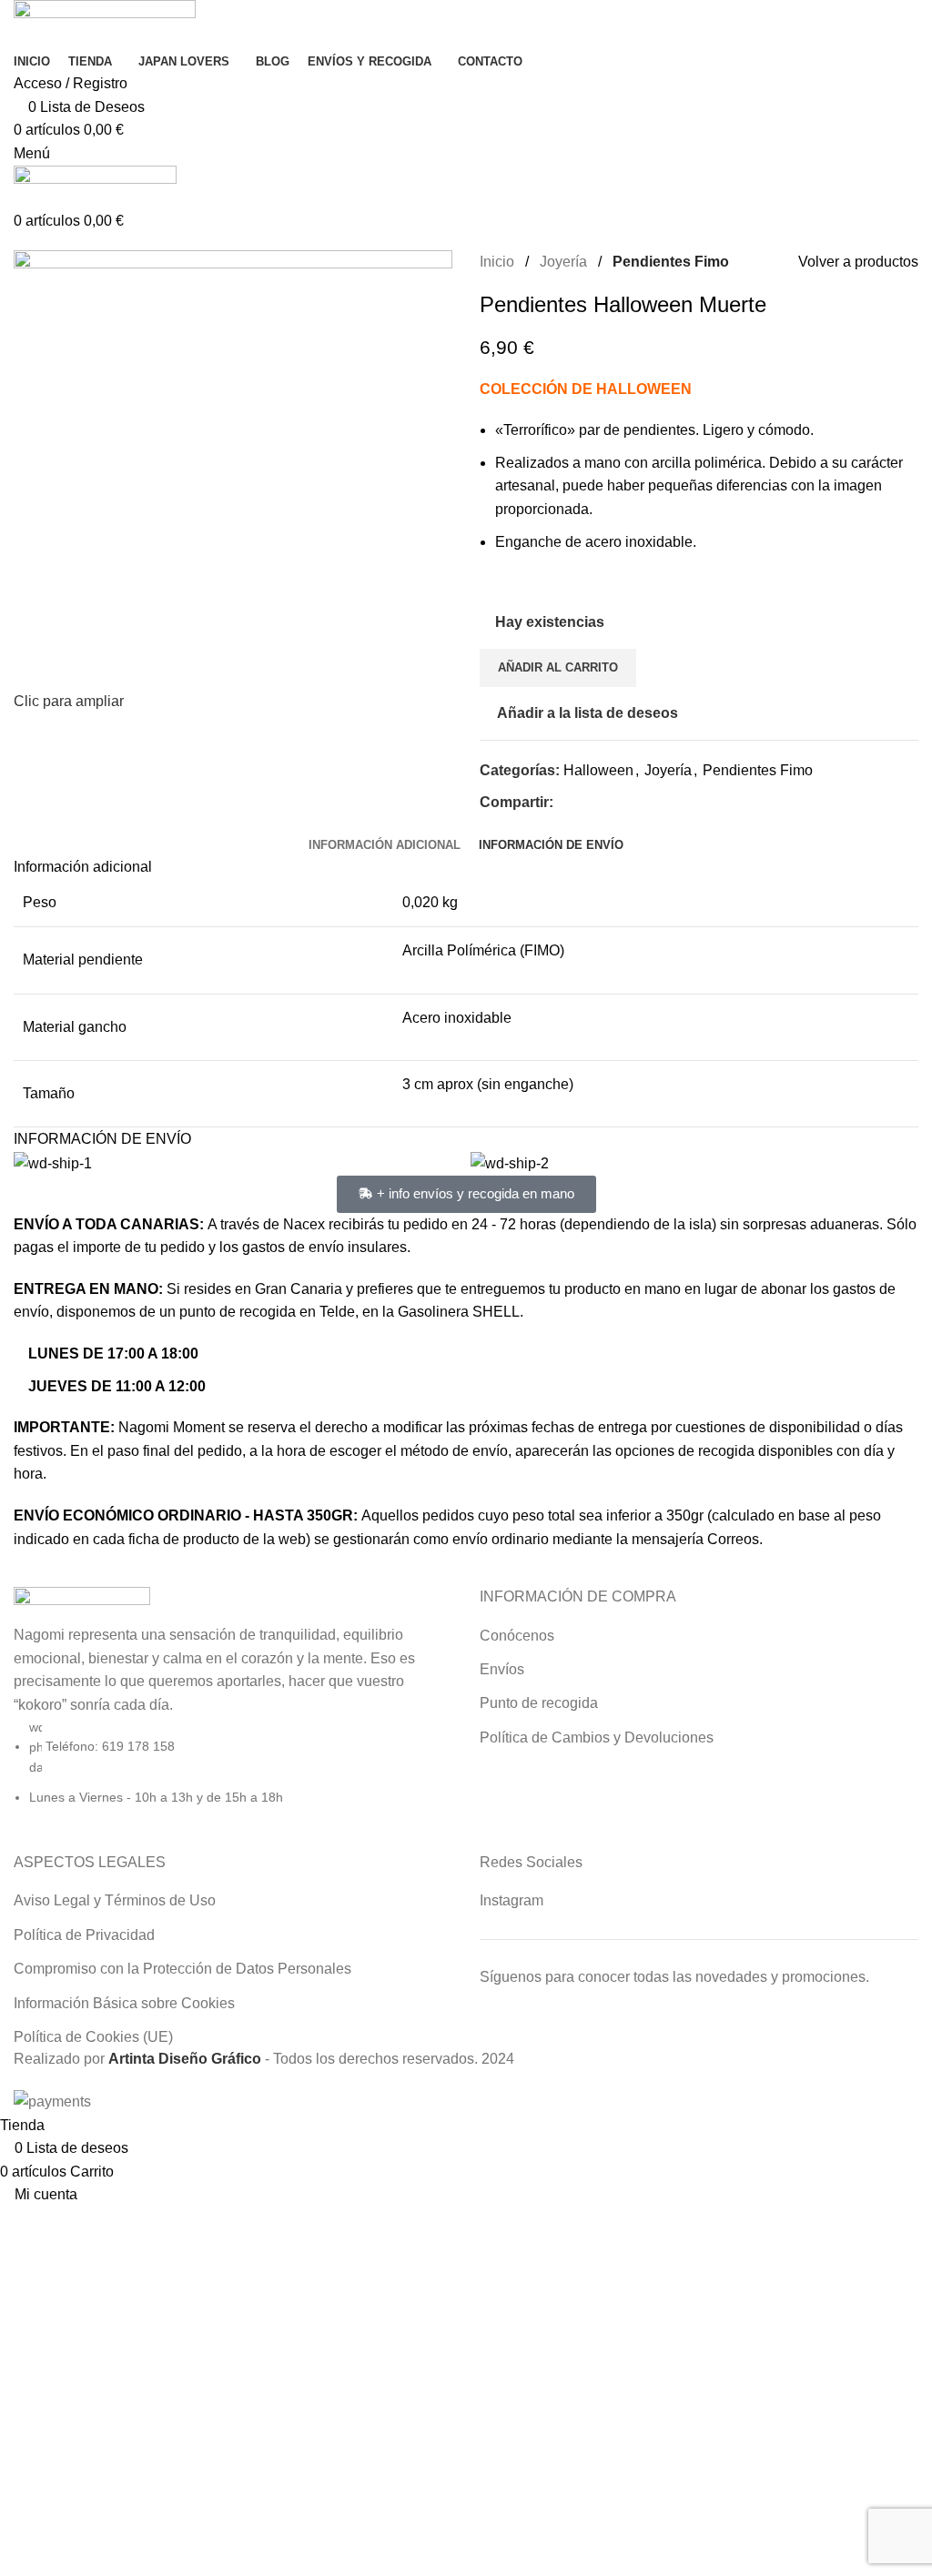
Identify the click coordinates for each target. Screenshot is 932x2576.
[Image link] (82, 1604)
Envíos (502, 1669)
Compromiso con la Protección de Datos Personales (182, 1969)
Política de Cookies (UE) (93, 2037)
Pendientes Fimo (671, 262)
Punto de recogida (539, 1703)
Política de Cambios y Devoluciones (597, 1738)
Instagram (512, 1900)
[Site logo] (105, 23)
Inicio (497, 262)
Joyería (563, 262)
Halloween (598, 770)
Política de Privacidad (84, 1935)
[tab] (385, 845)
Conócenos (517, 1636)
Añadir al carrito (558, 667)
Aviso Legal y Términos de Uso (115, 1900)
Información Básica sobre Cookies (124, 2003)
